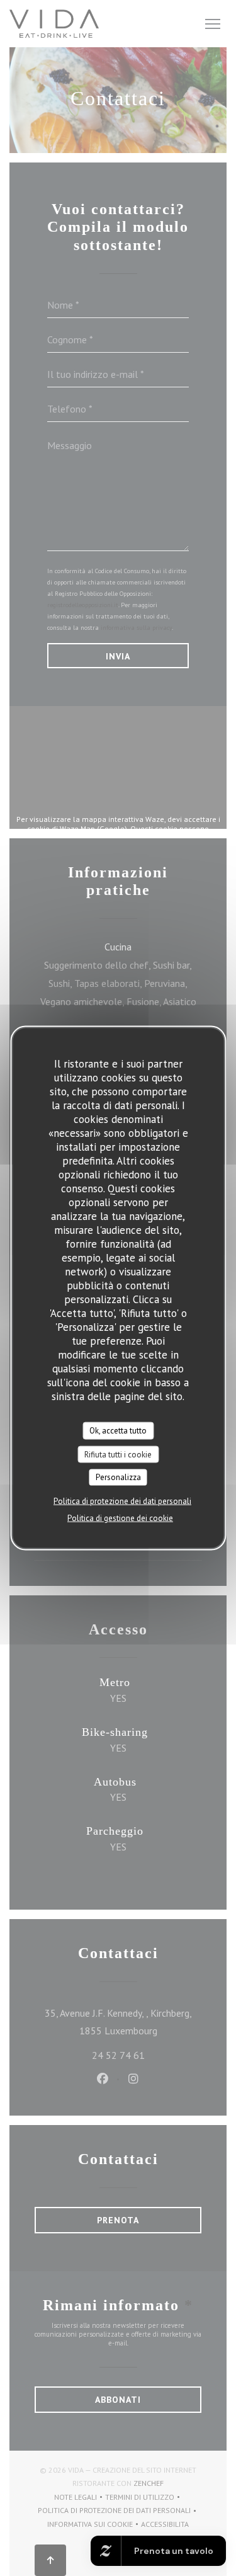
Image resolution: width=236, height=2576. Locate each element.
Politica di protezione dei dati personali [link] (122, 1501)
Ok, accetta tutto (118, 1431)
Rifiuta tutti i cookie (118, 1454)
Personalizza (118, 1477)
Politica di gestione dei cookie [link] (120, 1518)
